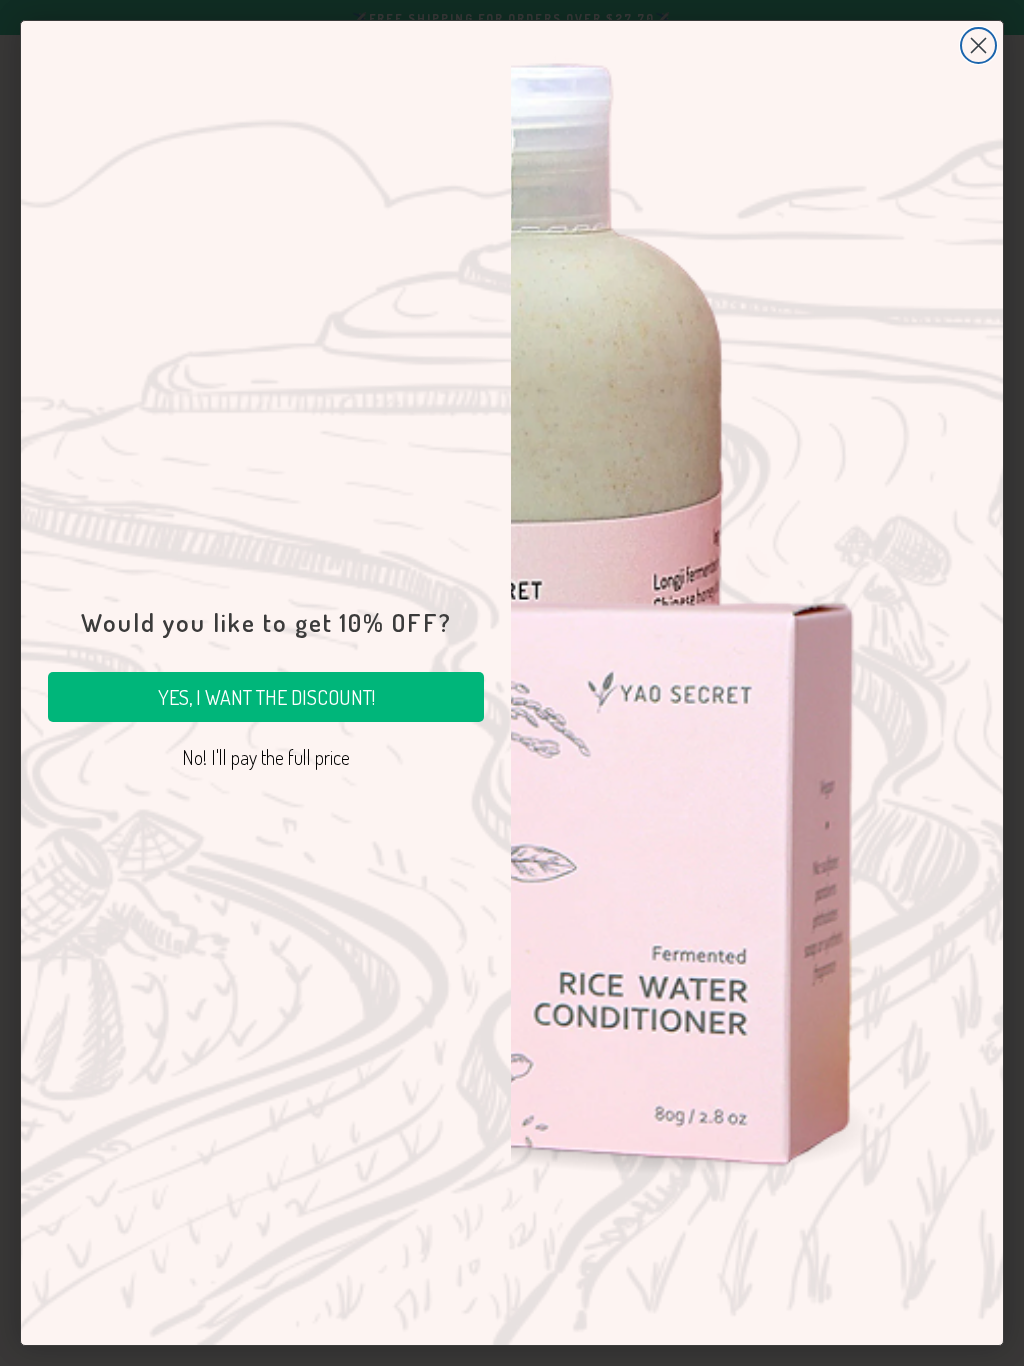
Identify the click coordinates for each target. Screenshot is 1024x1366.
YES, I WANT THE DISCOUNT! (266, 697)
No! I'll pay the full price (266, 757)
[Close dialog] (978, 45)
